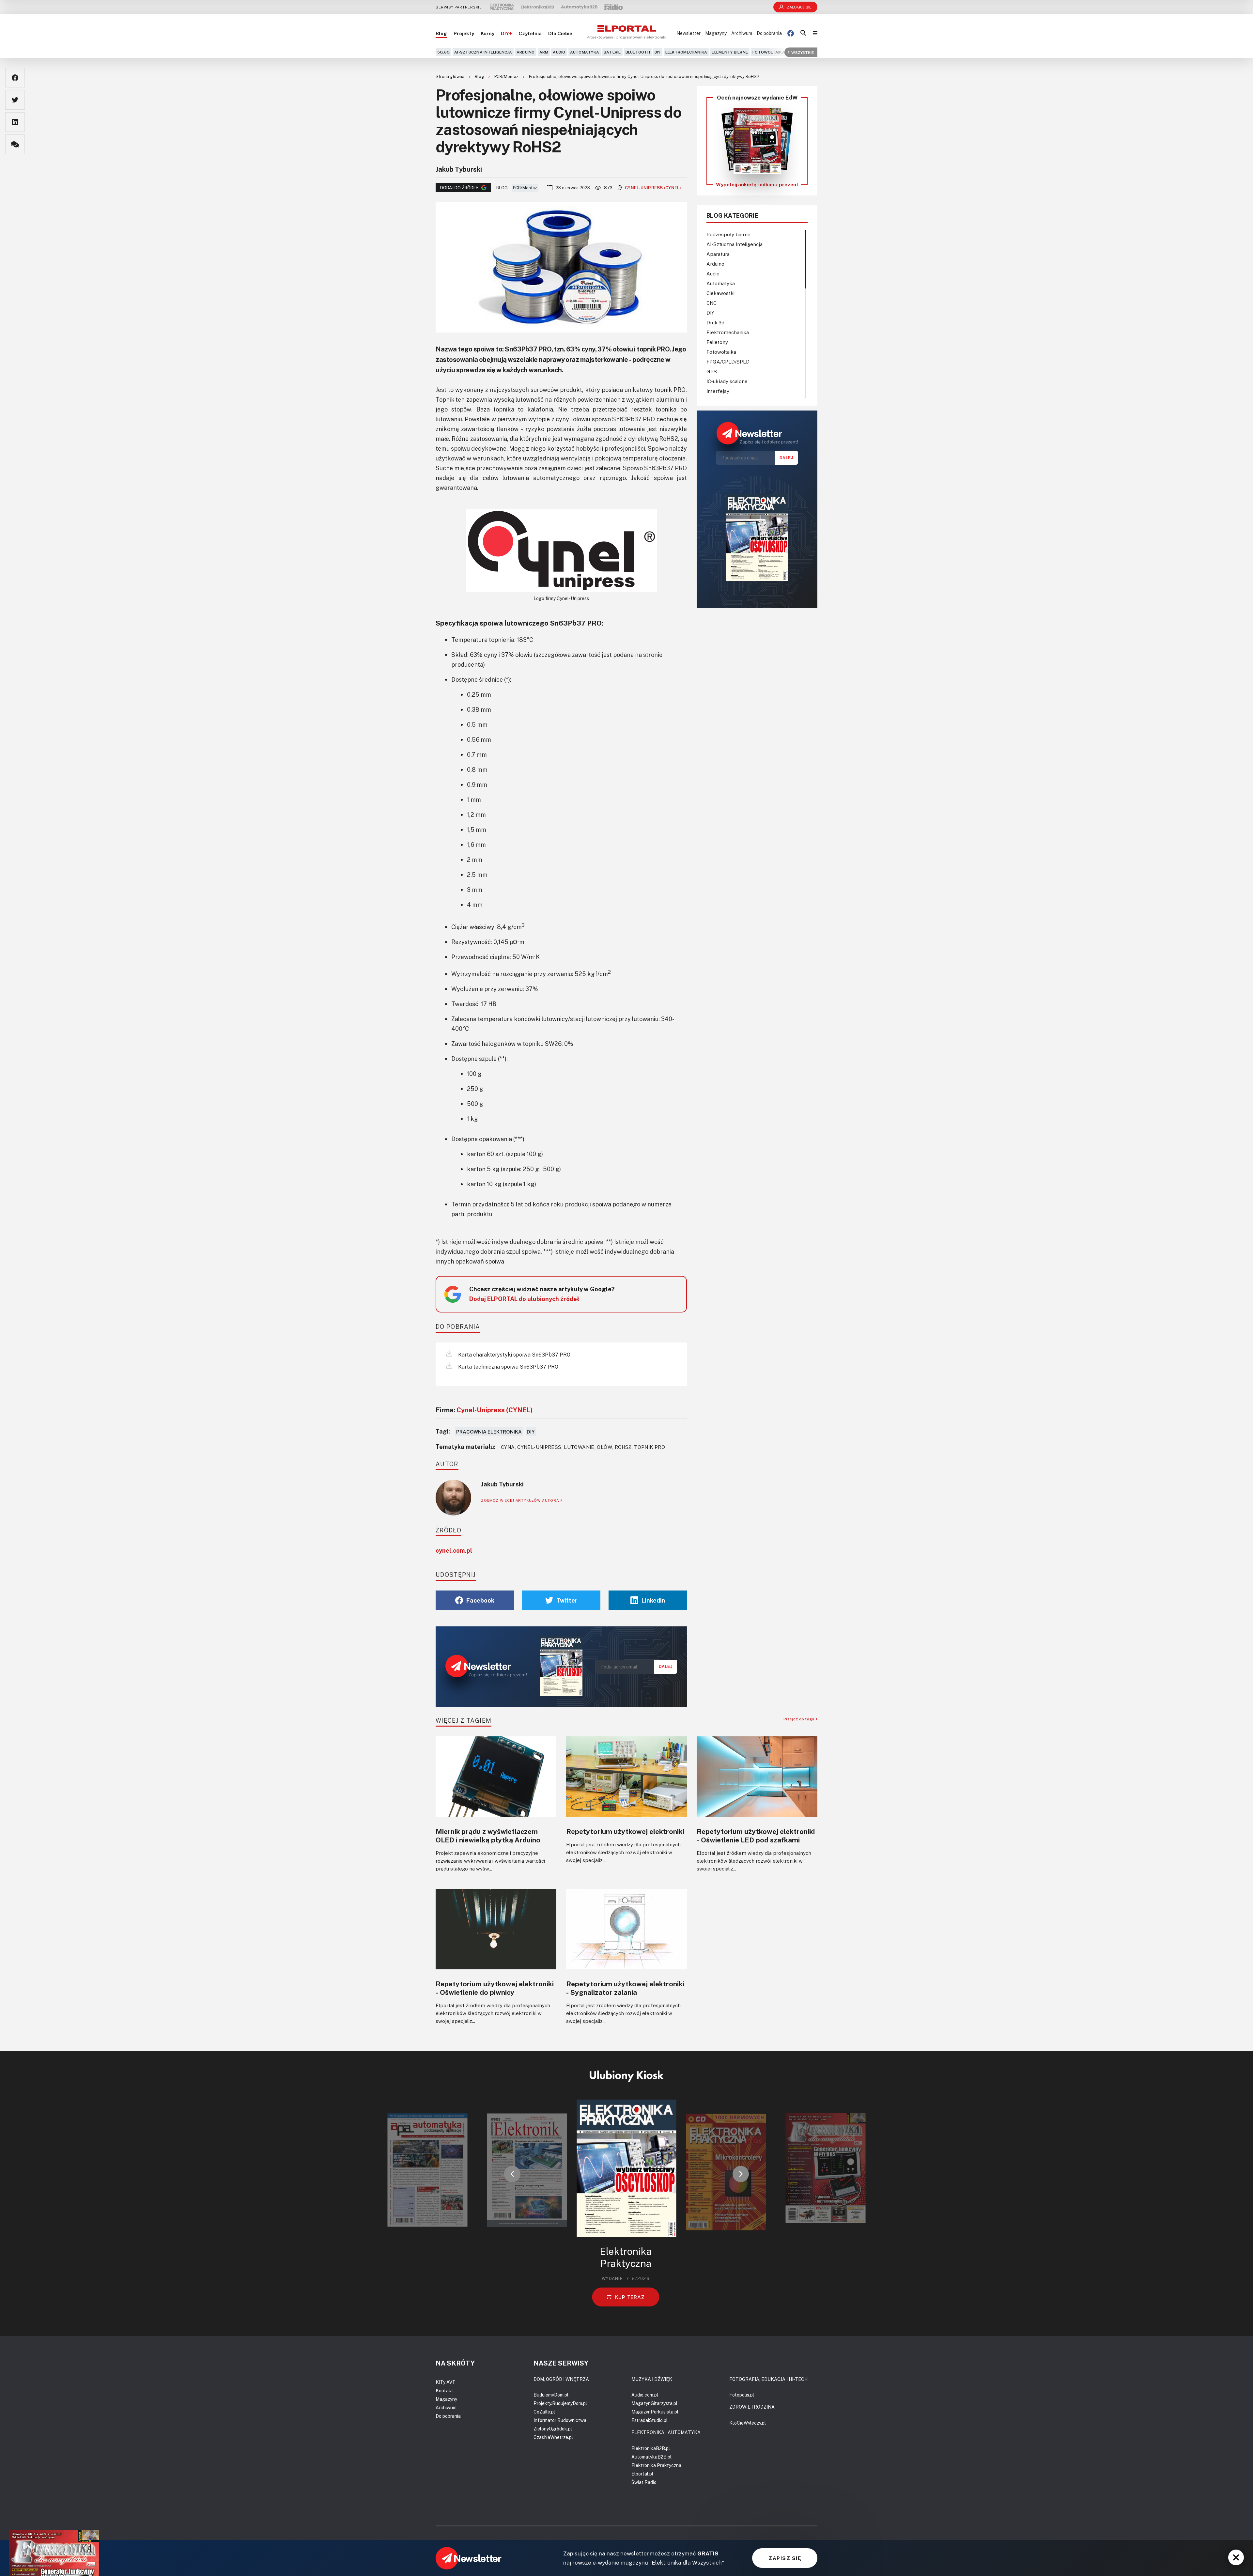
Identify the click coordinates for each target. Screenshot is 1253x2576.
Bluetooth (638, 52)
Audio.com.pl (645, 2395)
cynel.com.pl (454, 1550)
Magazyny (716, 33)
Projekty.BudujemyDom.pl (560, 2403)
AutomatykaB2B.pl (651, 2457)
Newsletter (688, 33)
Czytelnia (530, 33)
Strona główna (450, 76)
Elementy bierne (730, 52)
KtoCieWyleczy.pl (748, 2423)
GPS (712, 371)
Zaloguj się (799, 7)
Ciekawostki (720, 293)
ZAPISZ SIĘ (785, 2558)
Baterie (612, 52)
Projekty (464, 33)
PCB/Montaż (507, 76)
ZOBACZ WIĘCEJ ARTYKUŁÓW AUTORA (521, 1500)
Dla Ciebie (560, 33)
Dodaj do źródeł (459, 188)
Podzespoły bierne (728, 234)
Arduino (526, 52)
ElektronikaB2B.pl (651, 2448)
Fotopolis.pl (742, 2395)
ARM (544, 52)
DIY (658, 52)
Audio (559, 52)
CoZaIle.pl (544, 2412)
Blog (441, 33)
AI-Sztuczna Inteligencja (483, 52)
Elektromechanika (686, 52)
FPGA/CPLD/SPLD (728, 362)
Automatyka (585, 52)
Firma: (484, 1410)
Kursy (487, 33)
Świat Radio (644, 2482)
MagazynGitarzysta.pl (654, 2403)
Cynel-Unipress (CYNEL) (653, 188)
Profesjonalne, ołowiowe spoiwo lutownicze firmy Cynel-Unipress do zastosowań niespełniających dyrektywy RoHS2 (644, 76)
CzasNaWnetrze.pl (553, 2437)
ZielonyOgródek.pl (553, 2429)
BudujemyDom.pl (551, 2395)
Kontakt (444, 2390)
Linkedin (653, 1600)
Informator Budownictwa (560, 2420)
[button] (512, 2174)
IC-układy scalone (727, 381)
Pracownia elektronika (489, 1432)
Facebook (480, 1600)
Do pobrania (769, 33)
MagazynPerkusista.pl (655, 2412)
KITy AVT (446, 2382)
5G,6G (443, 52)
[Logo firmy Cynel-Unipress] (561, 551)
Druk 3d (715, 322)
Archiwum (742, 33)
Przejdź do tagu (800, 1719)
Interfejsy (718, 391)
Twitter (567, 1600)
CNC (712, 303)
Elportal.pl (642, 2474)
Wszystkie (803, 52)
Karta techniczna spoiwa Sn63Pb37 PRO (508, 1367)
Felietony (717, 342)
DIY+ (506, 33)
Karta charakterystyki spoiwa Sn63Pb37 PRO (514, 1355)
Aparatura (718, 254)
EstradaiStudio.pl (650, 2420)
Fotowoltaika (769, 52)
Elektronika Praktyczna (656, 2465)
